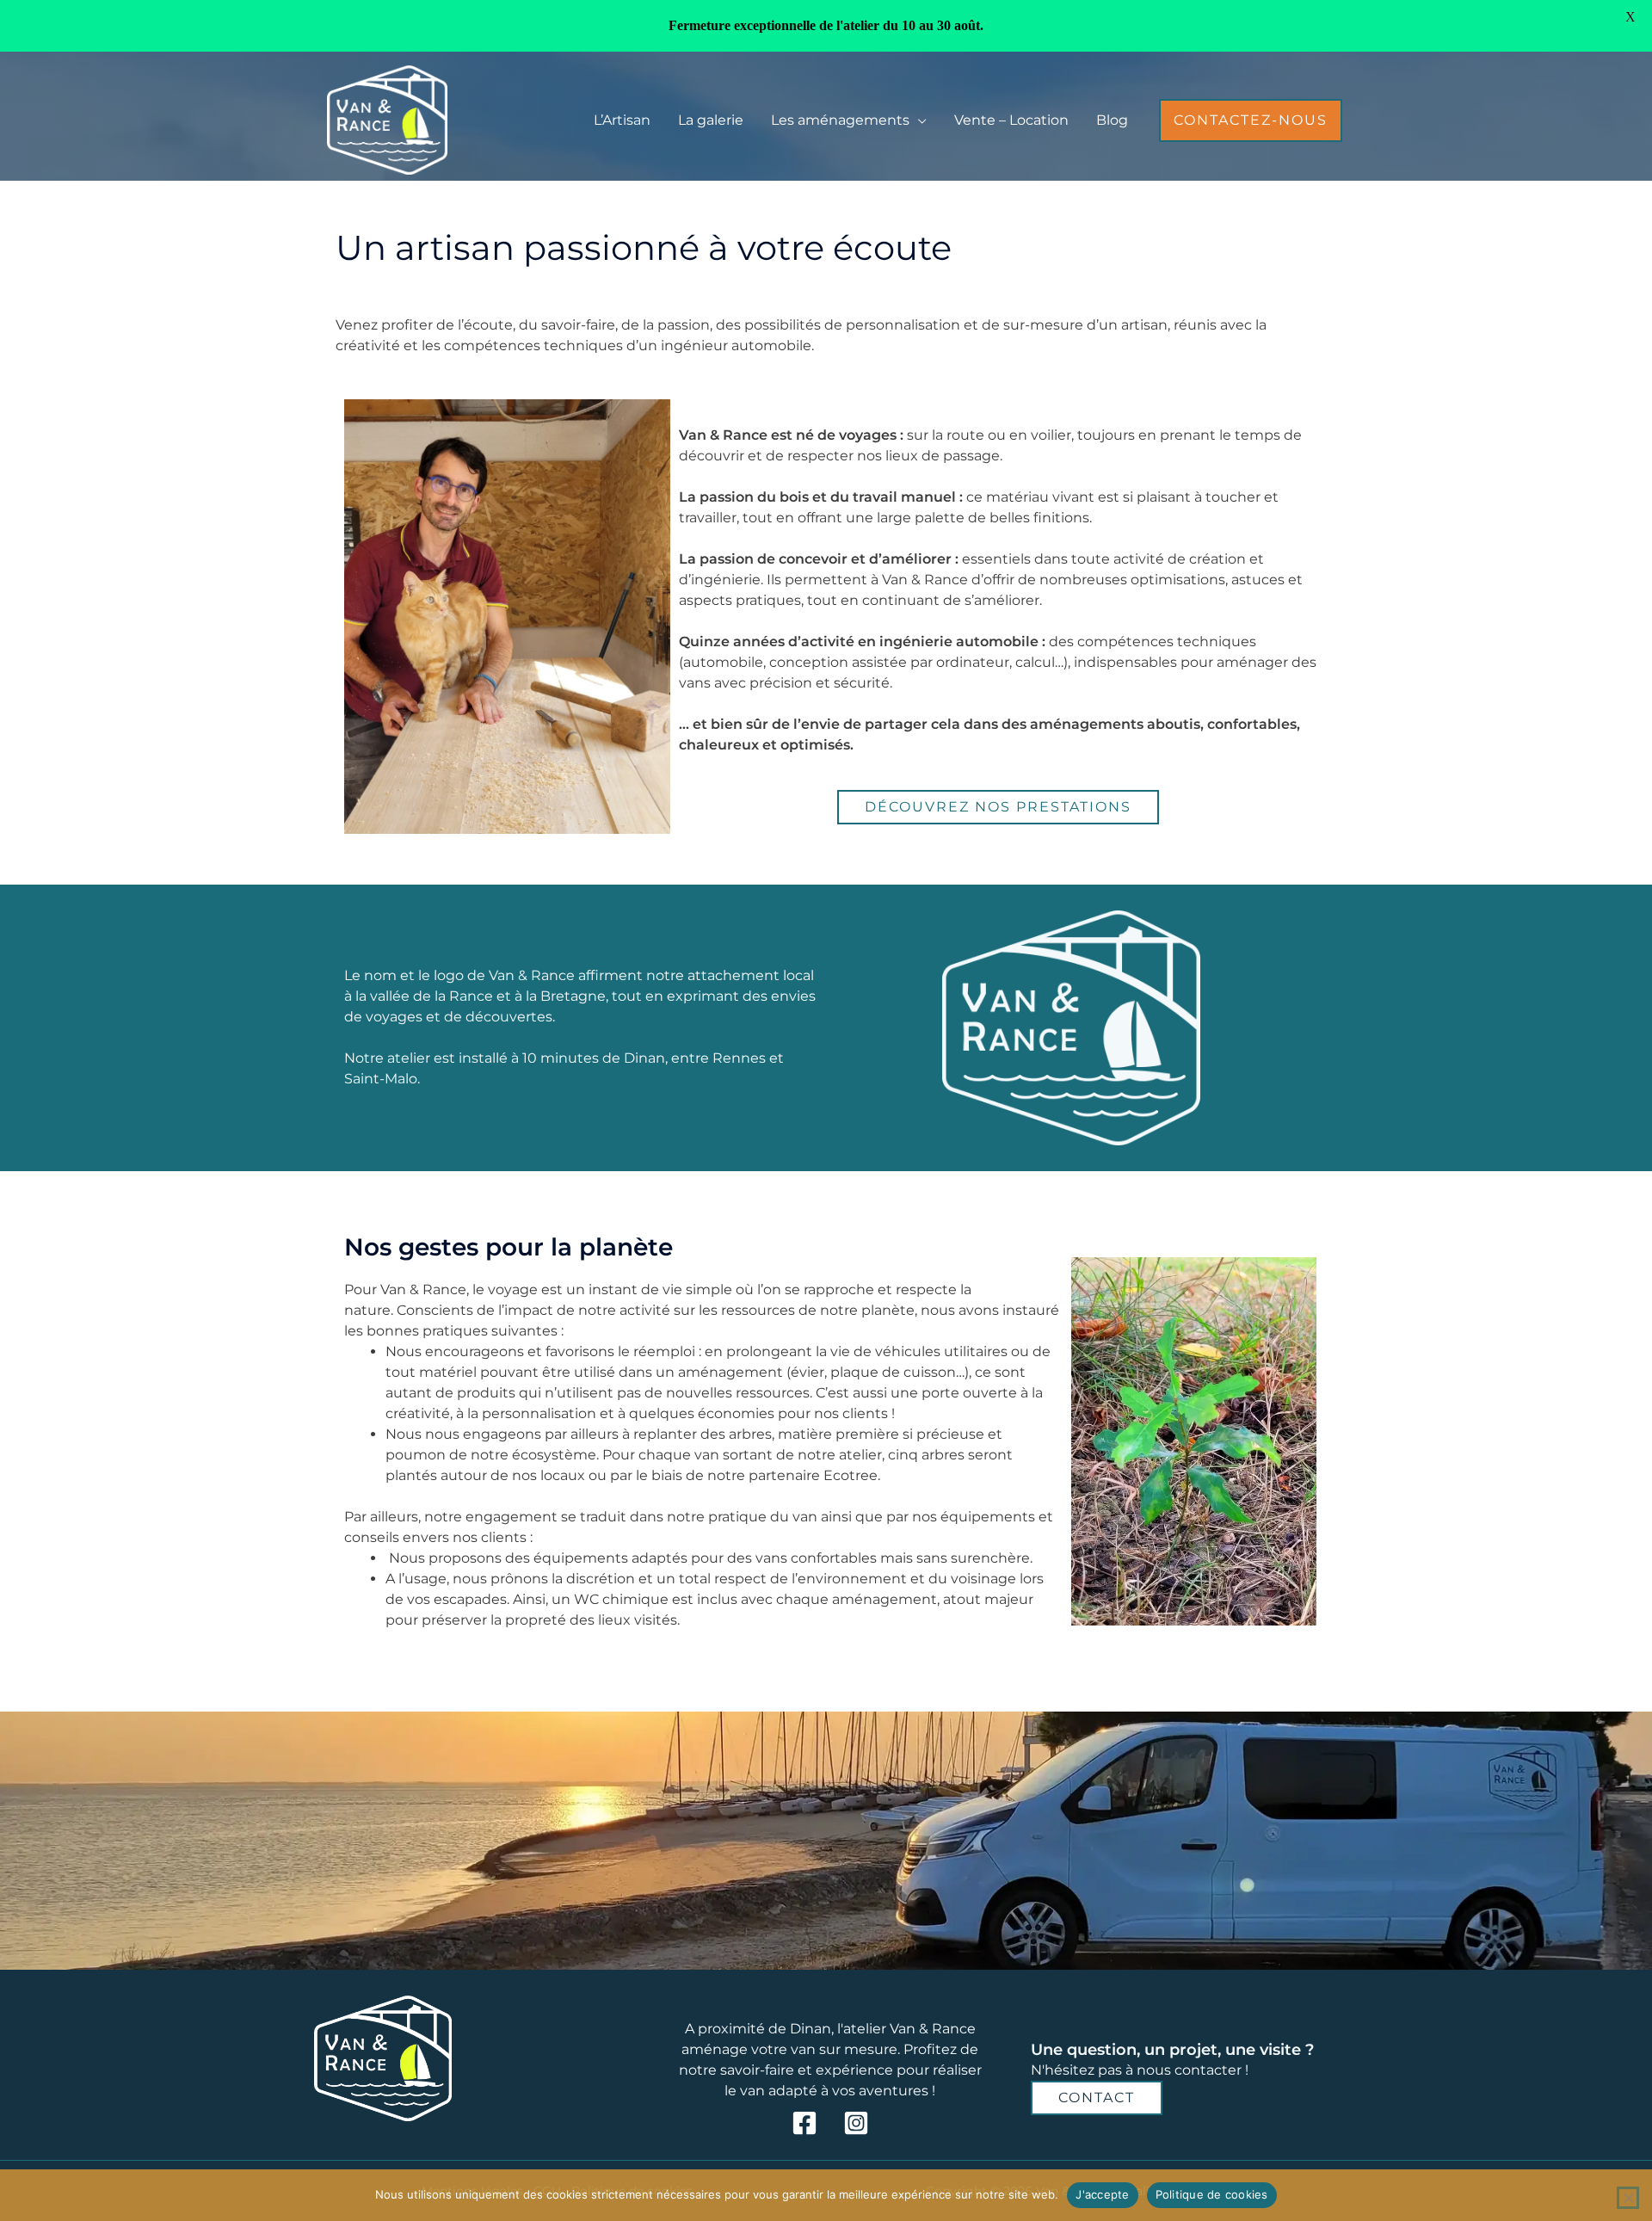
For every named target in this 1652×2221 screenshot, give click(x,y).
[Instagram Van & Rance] (856, 2123)
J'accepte (1102, 2194)
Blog (1112, 120)
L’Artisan (622, 120)
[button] (1251, 120)
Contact (1097, 2098)
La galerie (711, 120)
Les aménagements (840, 120)
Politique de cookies (1212, 2194)
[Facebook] (804, 2123)
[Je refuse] (1628, 2198)
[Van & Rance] (387, 119)
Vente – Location (1011, 120)
